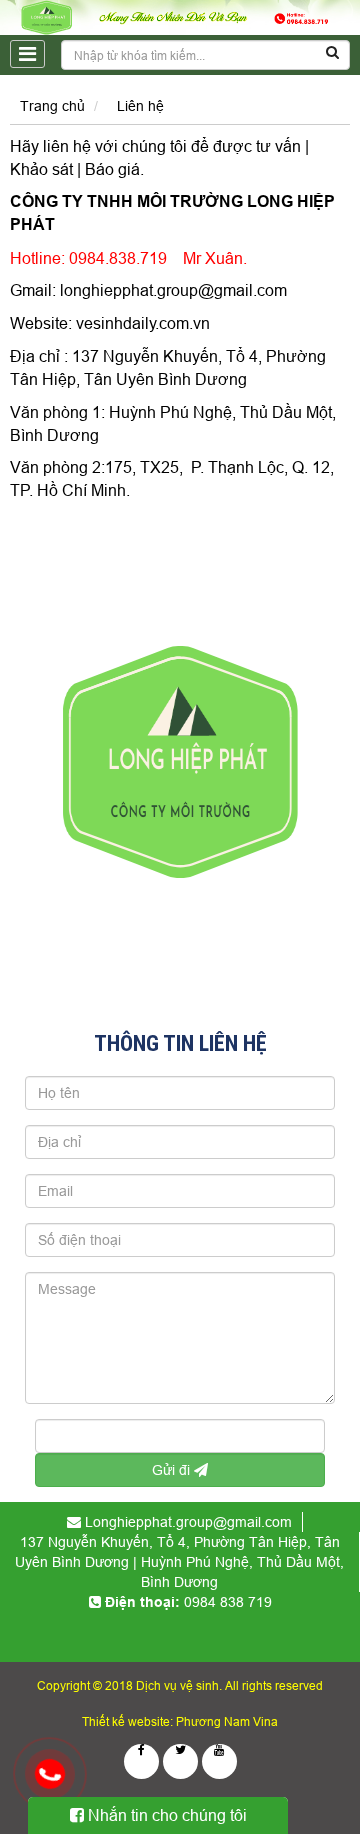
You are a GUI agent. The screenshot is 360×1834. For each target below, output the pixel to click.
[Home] (180, 16)
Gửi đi (173, 1470)
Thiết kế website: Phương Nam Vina (180, 1721)
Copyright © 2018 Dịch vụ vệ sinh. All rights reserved (180, 1685)
